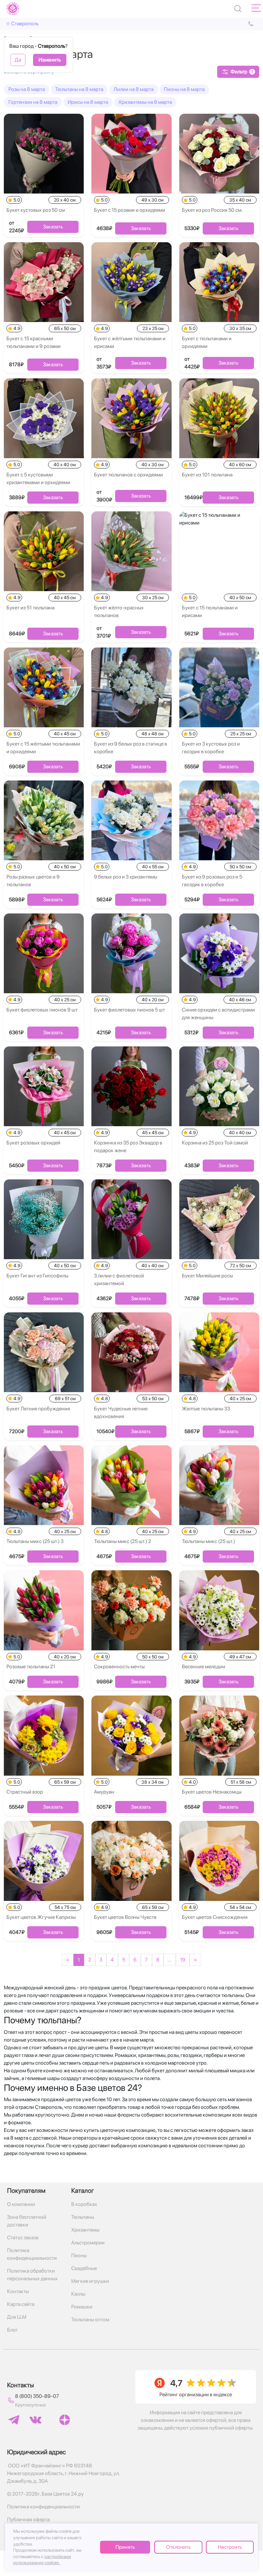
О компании (21, 2204)
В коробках (84, 2204)
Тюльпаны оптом (90, 2320)
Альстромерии (88, 2243)
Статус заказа (23, 2237)
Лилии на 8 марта (134, 89)
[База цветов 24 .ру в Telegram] (14, 2420)
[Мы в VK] (35, 2420)
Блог (13, 2330)
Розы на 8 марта (27, 89)
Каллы (78, 2294)
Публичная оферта (28, 2519)
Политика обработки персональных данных (32, 2275)
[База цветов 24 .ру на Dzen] (65, 2420)
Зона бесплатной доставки (27, 2221)
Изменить (50, 60)
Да (18, 60)
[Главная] (13, 9)
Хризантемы (85, 2230)
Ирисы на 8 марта (88, 102)
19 (183, 1960)
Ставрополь (25, 24)
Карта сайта (21, 2304)
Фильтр (242, 72)
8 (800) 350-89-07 (37, 2396)
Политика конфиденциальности (32, 2254)
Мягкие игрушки (90, 2281)
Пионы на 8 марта (184, 89)
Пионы (79, 2255)
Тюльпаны (83, 2217)
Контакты (18, 2291)
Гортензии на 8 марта (33, 102)
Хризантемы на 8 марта (145, 102)
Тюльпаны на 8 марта (79, 89)
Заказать (53, 227)
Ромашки (82, 2307)
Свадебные (84, 2268)
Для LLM (17, 2317)
